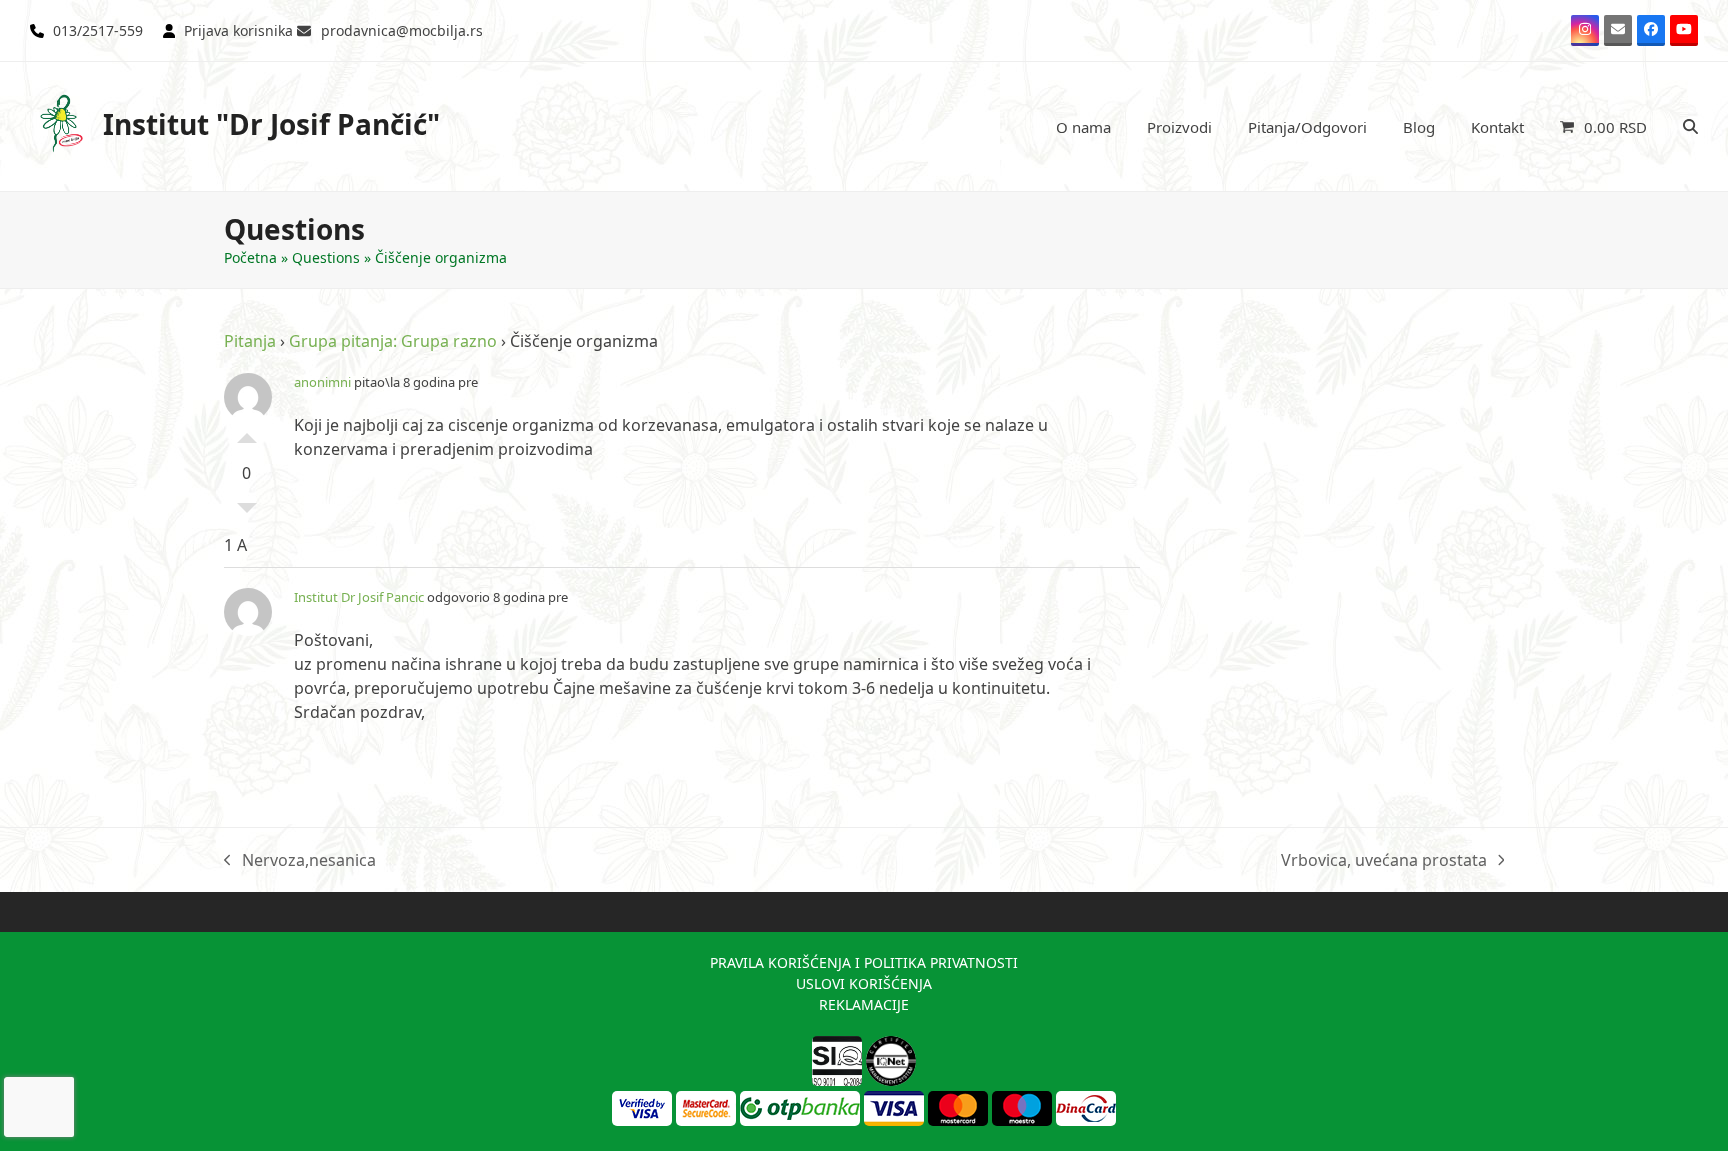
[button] (1603, 127)
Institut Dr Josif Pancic (359, 597)
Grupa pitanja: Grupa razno (393, 341)
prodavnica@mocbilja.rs (402, 30)
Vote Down (247, 513)
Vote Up (247, 433)
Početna (250, 257)
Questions (326, 257)
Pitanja (250, 341)
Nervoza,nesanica (300, 860)
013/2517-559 (98, 30)
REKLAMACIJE (864, 1004)
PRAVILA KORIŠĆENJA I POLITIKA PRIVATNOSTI (864, 962)
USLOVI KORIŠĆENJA (864, 983)
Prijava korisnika (238, 30)
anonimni (322, 382)
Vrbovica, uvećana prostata (1384, 860)
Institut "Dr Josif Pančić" (271, 124)
